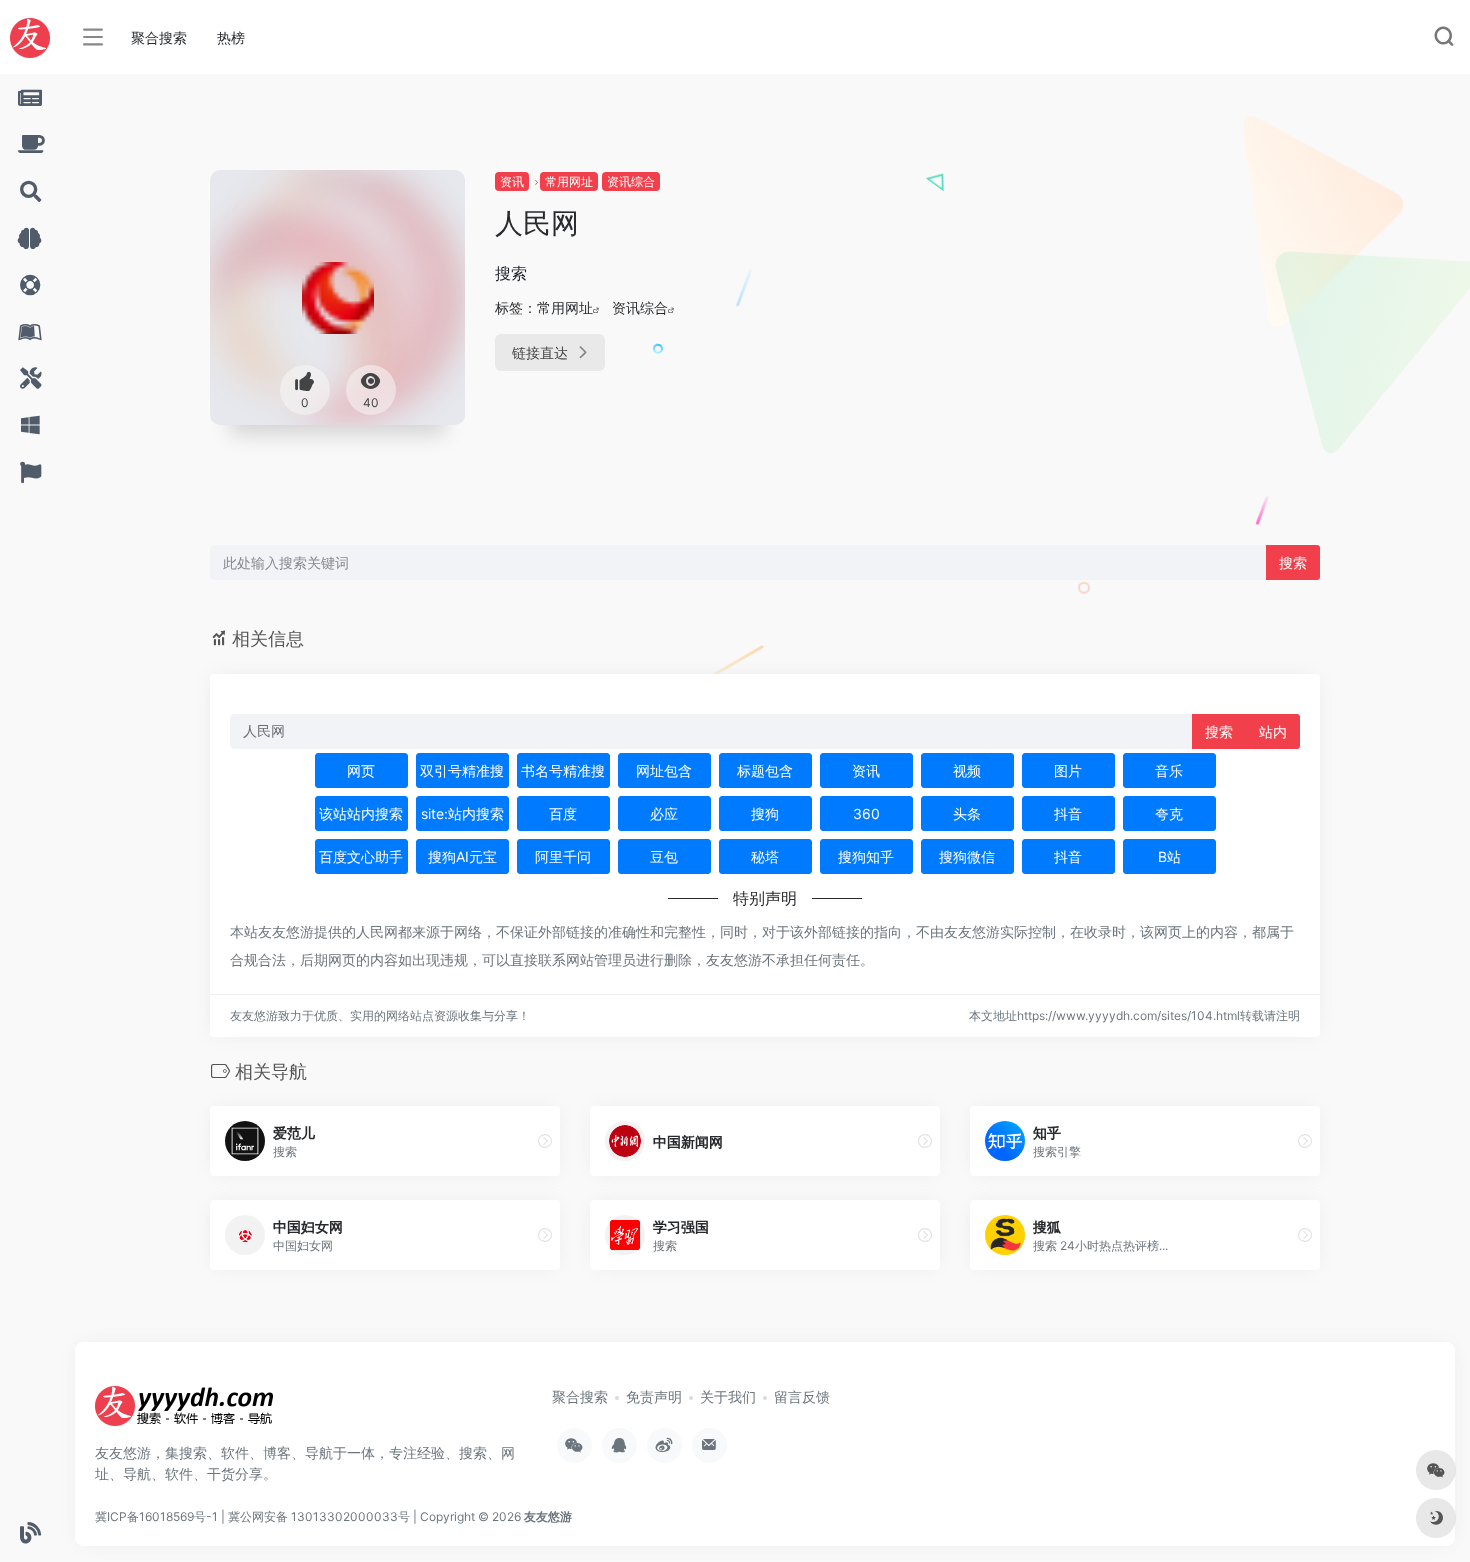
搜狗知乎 (866, 856)
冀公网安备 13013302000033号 (319, 1516)
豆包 (664, 856)
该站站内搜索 (361, 813)
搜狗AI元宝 (462, 856)
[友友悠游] (185, 1413)
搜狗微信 (967, 856)
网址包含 (664, 770)
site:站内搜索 (462, 813)
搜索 (1293, 562)
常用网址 (569, 181)
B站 (1169, 856)
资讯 (512, 181)
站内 (1273, 731)
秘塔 (765, 856)
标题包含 (765, 770)
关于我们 (728, 1396)
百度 (563, 813)
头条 (967, 813)
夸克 (1169, 813)
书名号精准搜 (563, 770)
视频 (967, 770)
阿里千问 (563, 856)
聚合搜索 (159, 37)
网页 (361, 770)
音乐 (1169, 770)
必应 (664, 813)
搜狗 (765, 813)
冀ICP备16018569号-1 (156, 1516)
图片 (1068, 770)
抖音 (1068, 813)
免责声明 (654, 1396)
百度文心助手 (361, 856)
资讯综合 (631, 181)
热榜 (231, 37)
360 (866, 813)
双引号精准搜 (462, 770)
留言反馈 (802, 1396)
